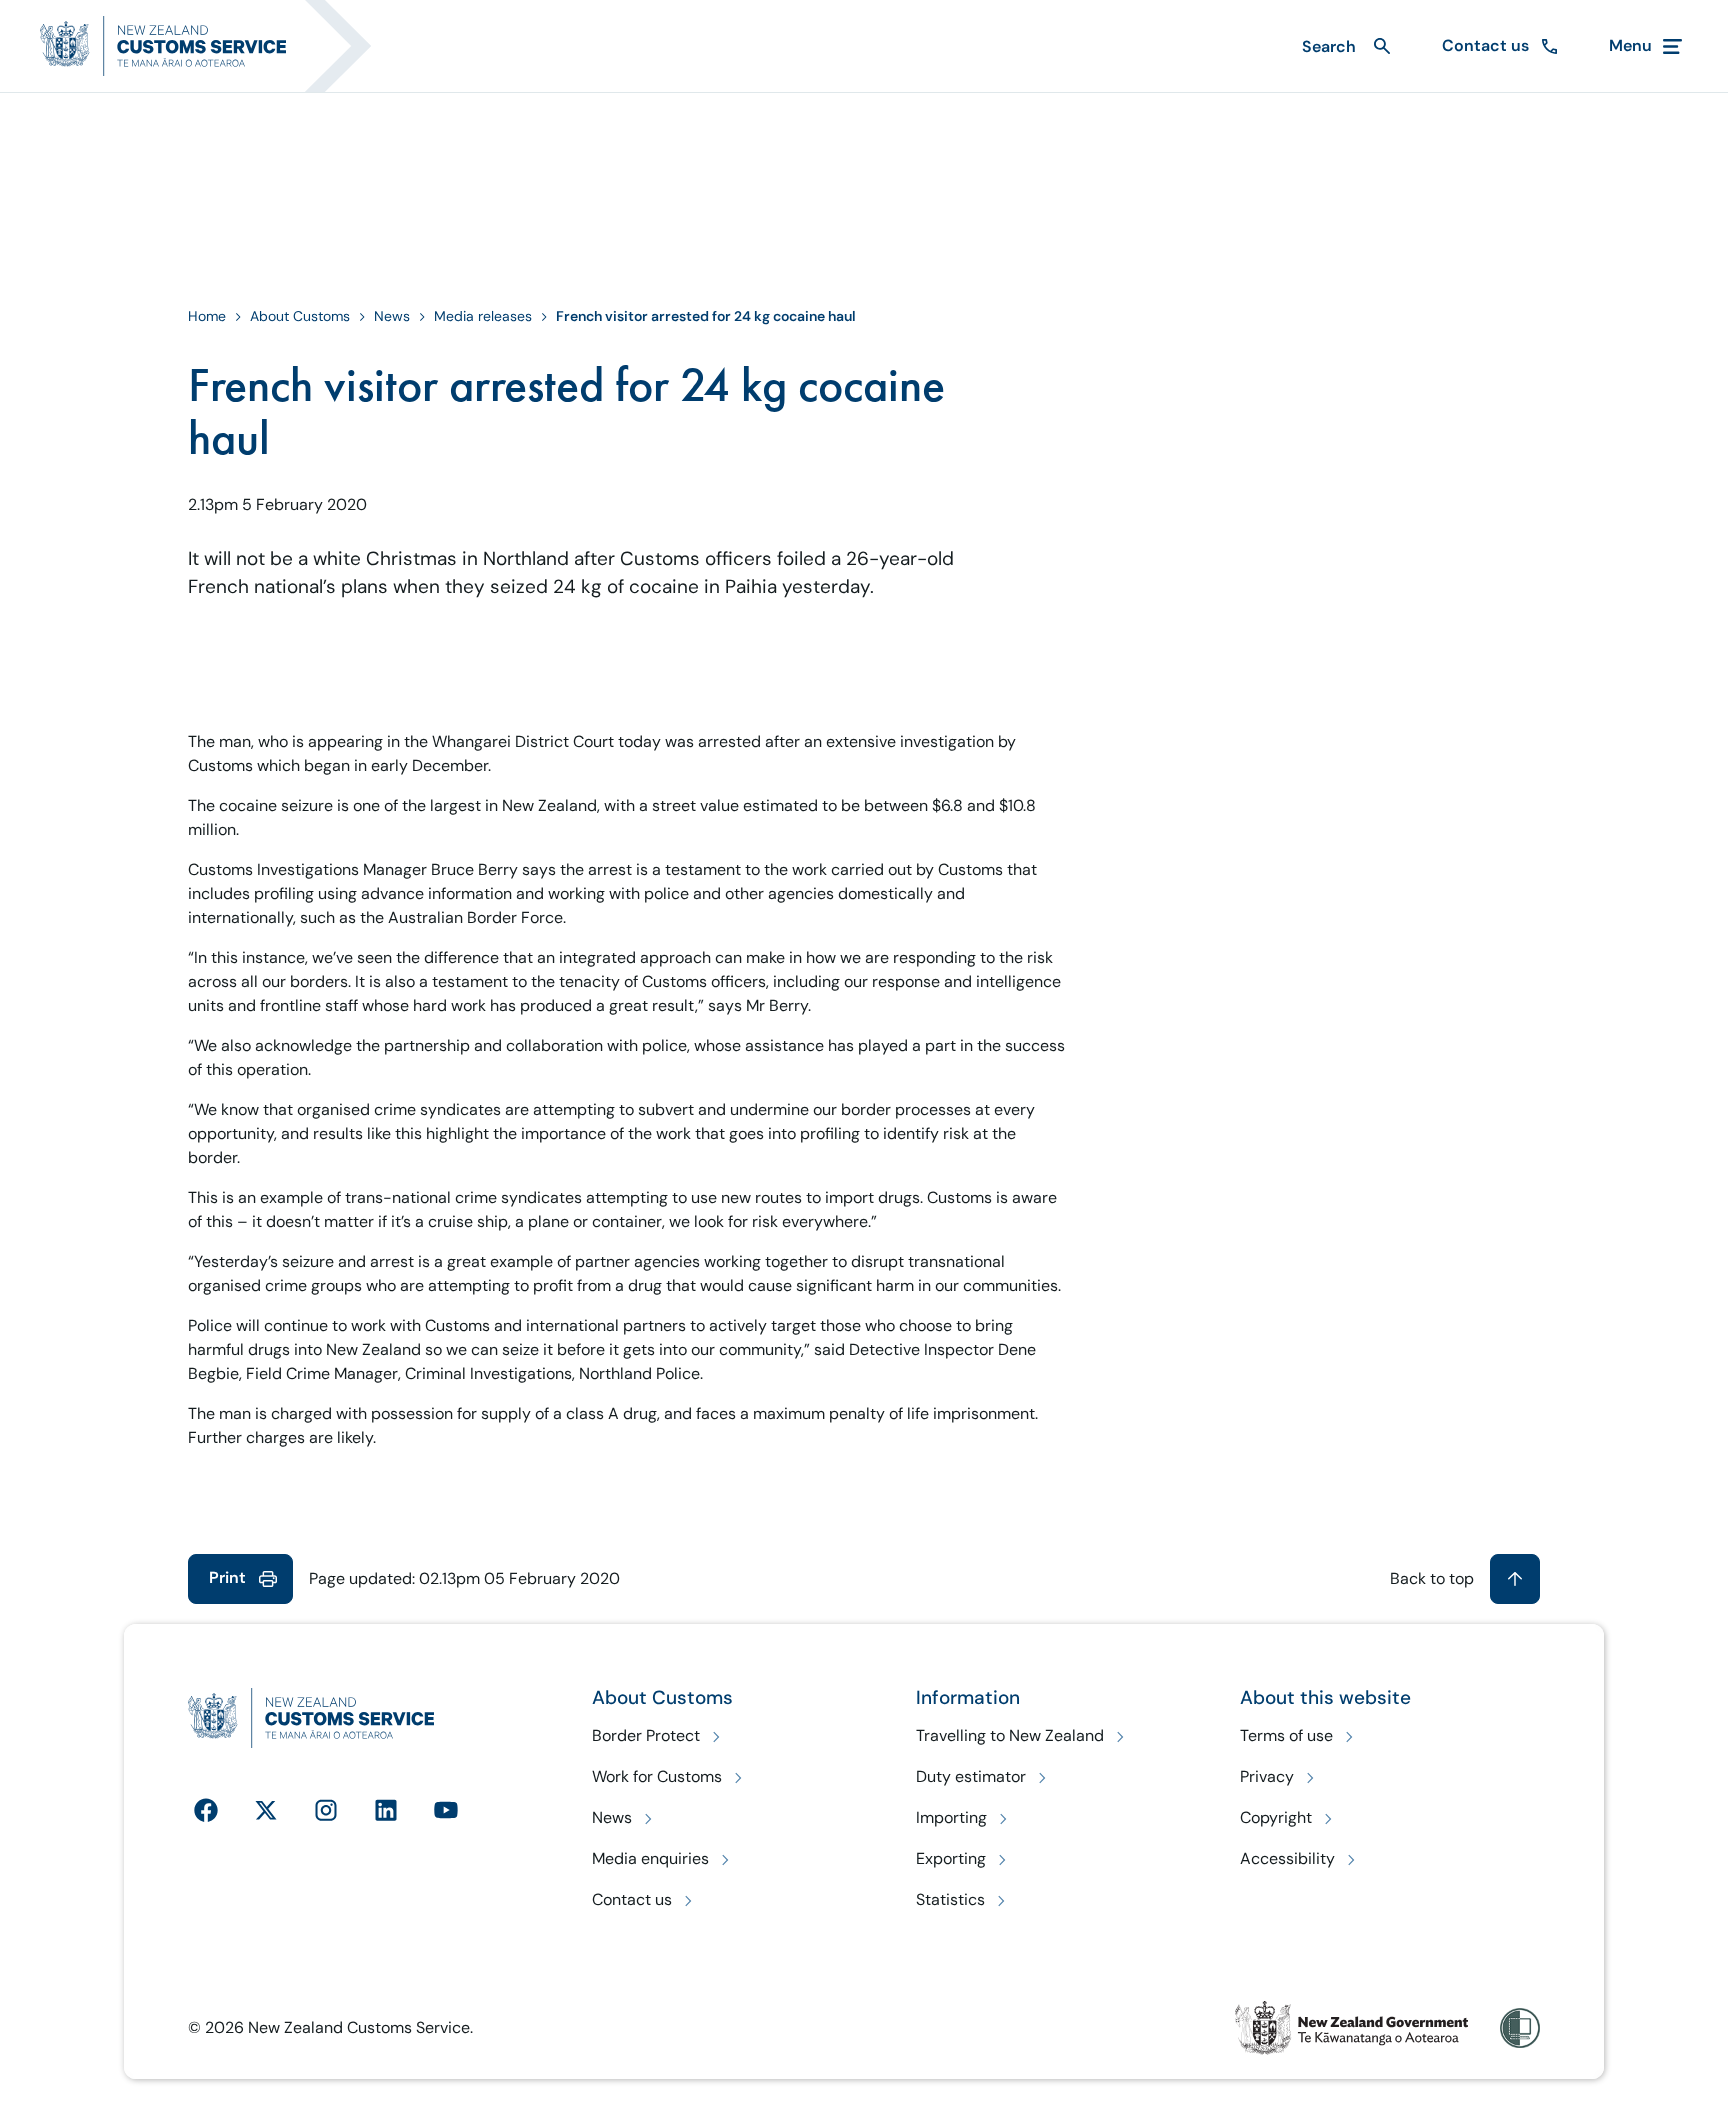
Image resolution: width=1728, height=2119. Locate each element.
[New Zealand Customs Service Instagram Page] (326, 1810)
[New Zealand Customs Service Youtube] (446, 1810)
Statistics (950, 1899)
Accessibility (1287, 1858)
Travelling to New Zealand (1010, 1735)
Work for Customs (657, 1776)
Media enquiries (650, 1858)
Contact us (632, 1899)
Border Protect (646, 1735)
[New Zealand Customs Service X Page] (266, 1810)
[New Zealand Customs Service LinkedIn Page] (386, 1810)
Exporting (951, 1858)
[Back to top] (1515, 1579)
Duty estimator (971, 1776)
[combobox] (1344, 46)
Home (207, 316)
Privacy (1267, 1776)
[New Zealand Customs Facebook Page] (206, 1810)
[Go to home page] (218, 46)
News (392, 316)
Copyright (1276, 1817)
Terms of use (1286, 1735)
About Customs (300, 316)
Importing (951, 1817)
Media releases (483, 316)
